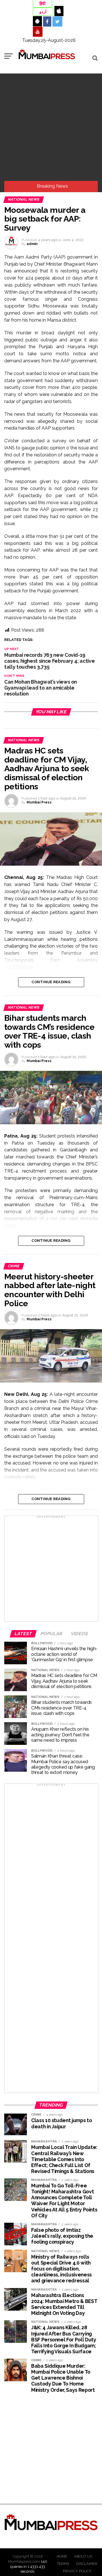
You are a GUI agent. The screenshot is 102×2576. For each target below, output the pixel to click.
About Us (83, 2556)
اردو (43, 12)
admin (32, 244)
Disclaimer (87, 2564)
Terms (63, 2564)
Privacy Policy (77, 2571)
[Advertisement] (51, 127)
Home (62, 2556)
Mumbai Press (39, 802)
